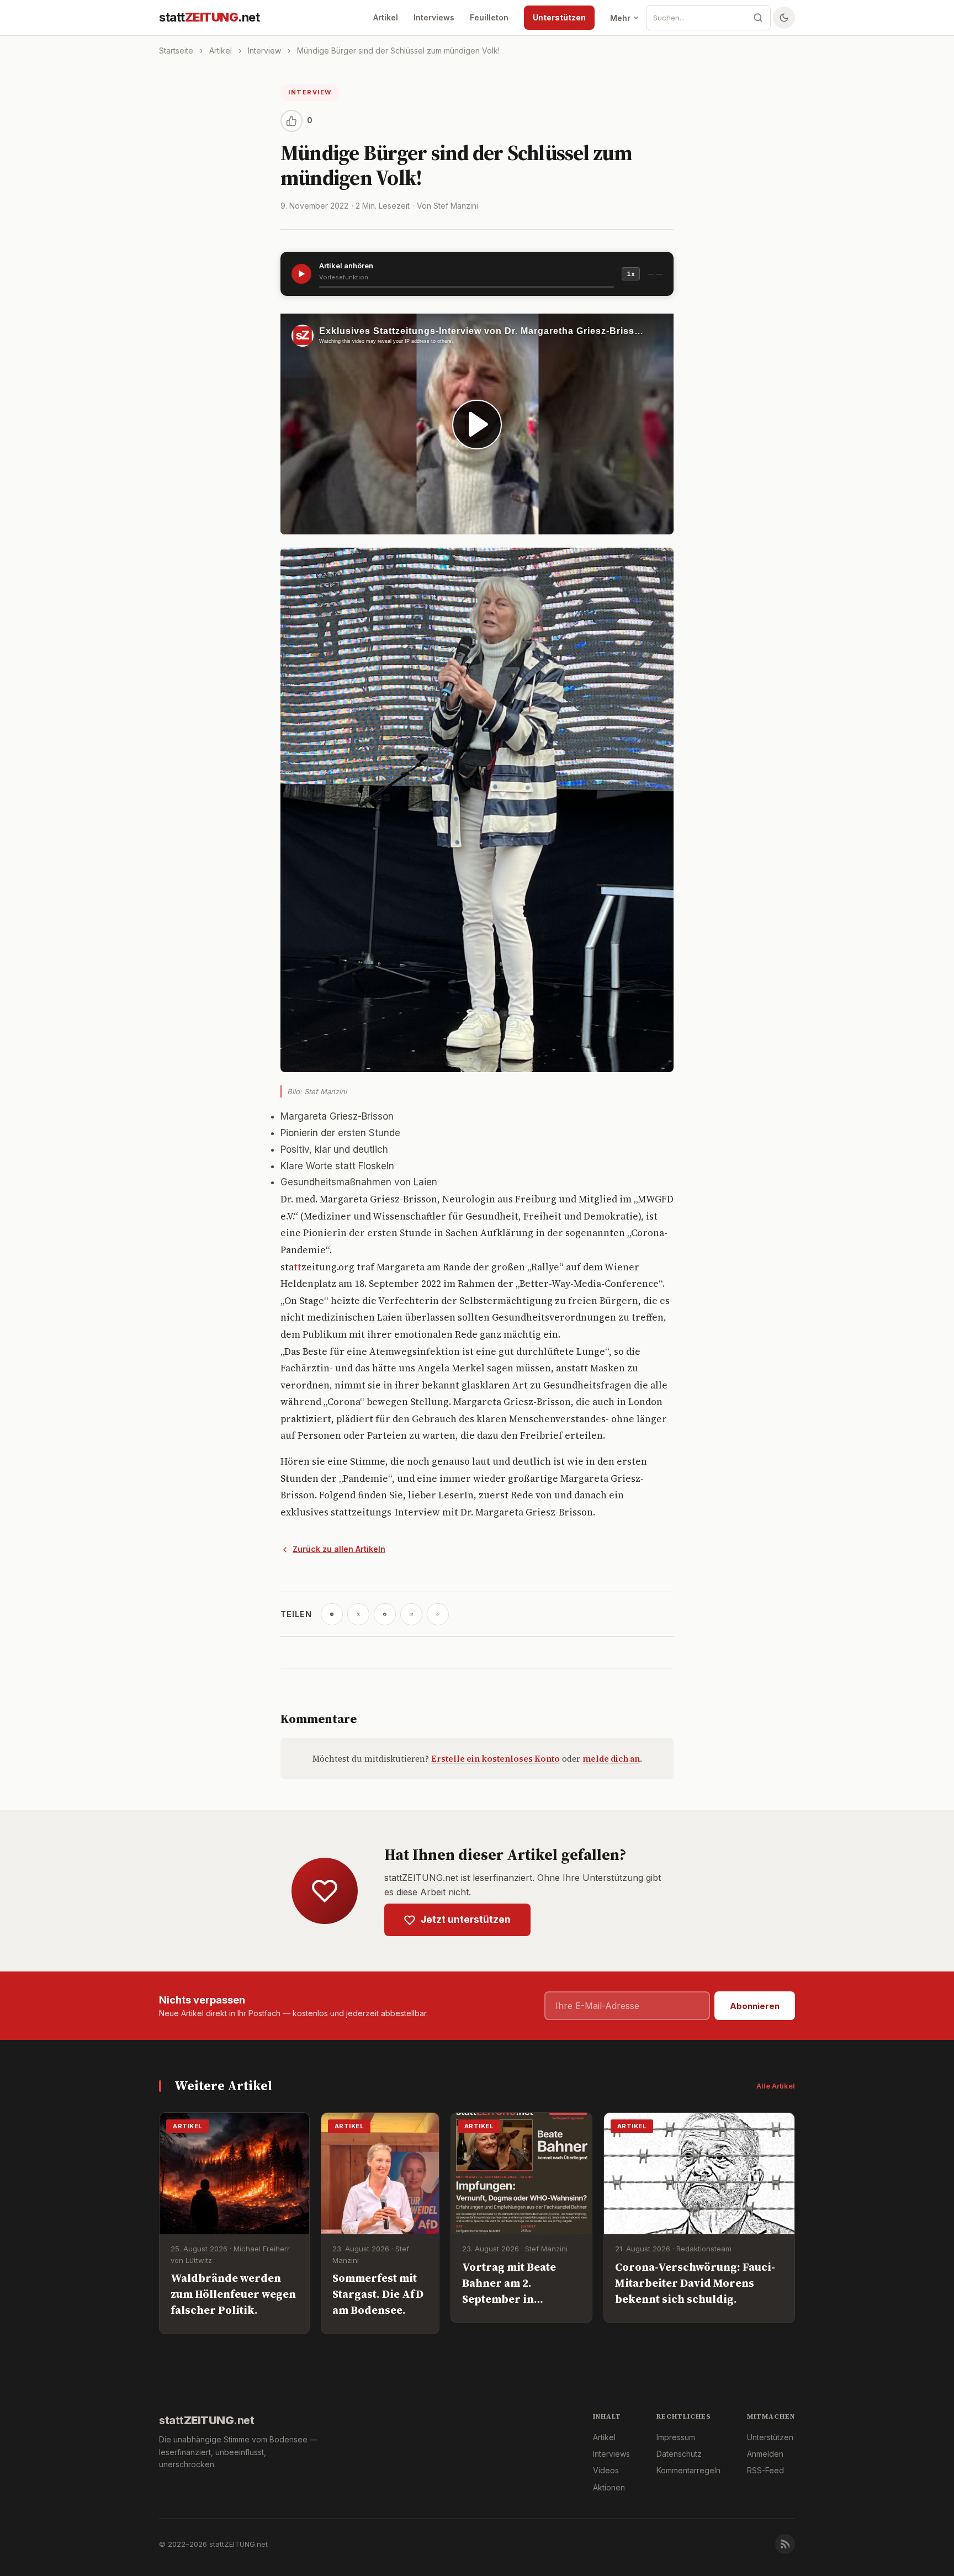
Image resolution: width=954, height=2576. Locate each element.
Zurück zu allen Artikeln (339, 1549)
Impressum (676, 2437)
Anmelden (765, 2454)
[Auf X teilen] (358, 1614)
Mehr (620, 18)
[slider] (467, 287)
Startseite (176, 51)
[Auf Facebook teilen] (385, 1614)
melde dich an (611, 1759)
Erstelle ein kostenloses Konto (495, 1759)
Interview (264, 51)
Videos (606, 2470)
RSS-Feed (765, 2470)
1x (631, 274)
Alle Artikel (776, 2086)
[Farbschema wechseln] (784, 18)
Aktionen (609, 2487)
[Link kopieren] (438, 1614)
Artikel (386, 17)
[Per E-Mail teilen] (411, 1614)
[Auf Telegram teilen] (332, 1614)
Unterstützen (559, 17)
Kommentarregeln (688, 2470)
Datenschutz (679, 2454)
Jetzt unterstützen (466, 1920)
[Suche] (758, 18)
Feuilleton (489, 17)
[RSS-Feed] (785, 2544)
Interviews (434, 17)
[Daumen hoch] (291, 121)
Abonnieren (755, 2006)
